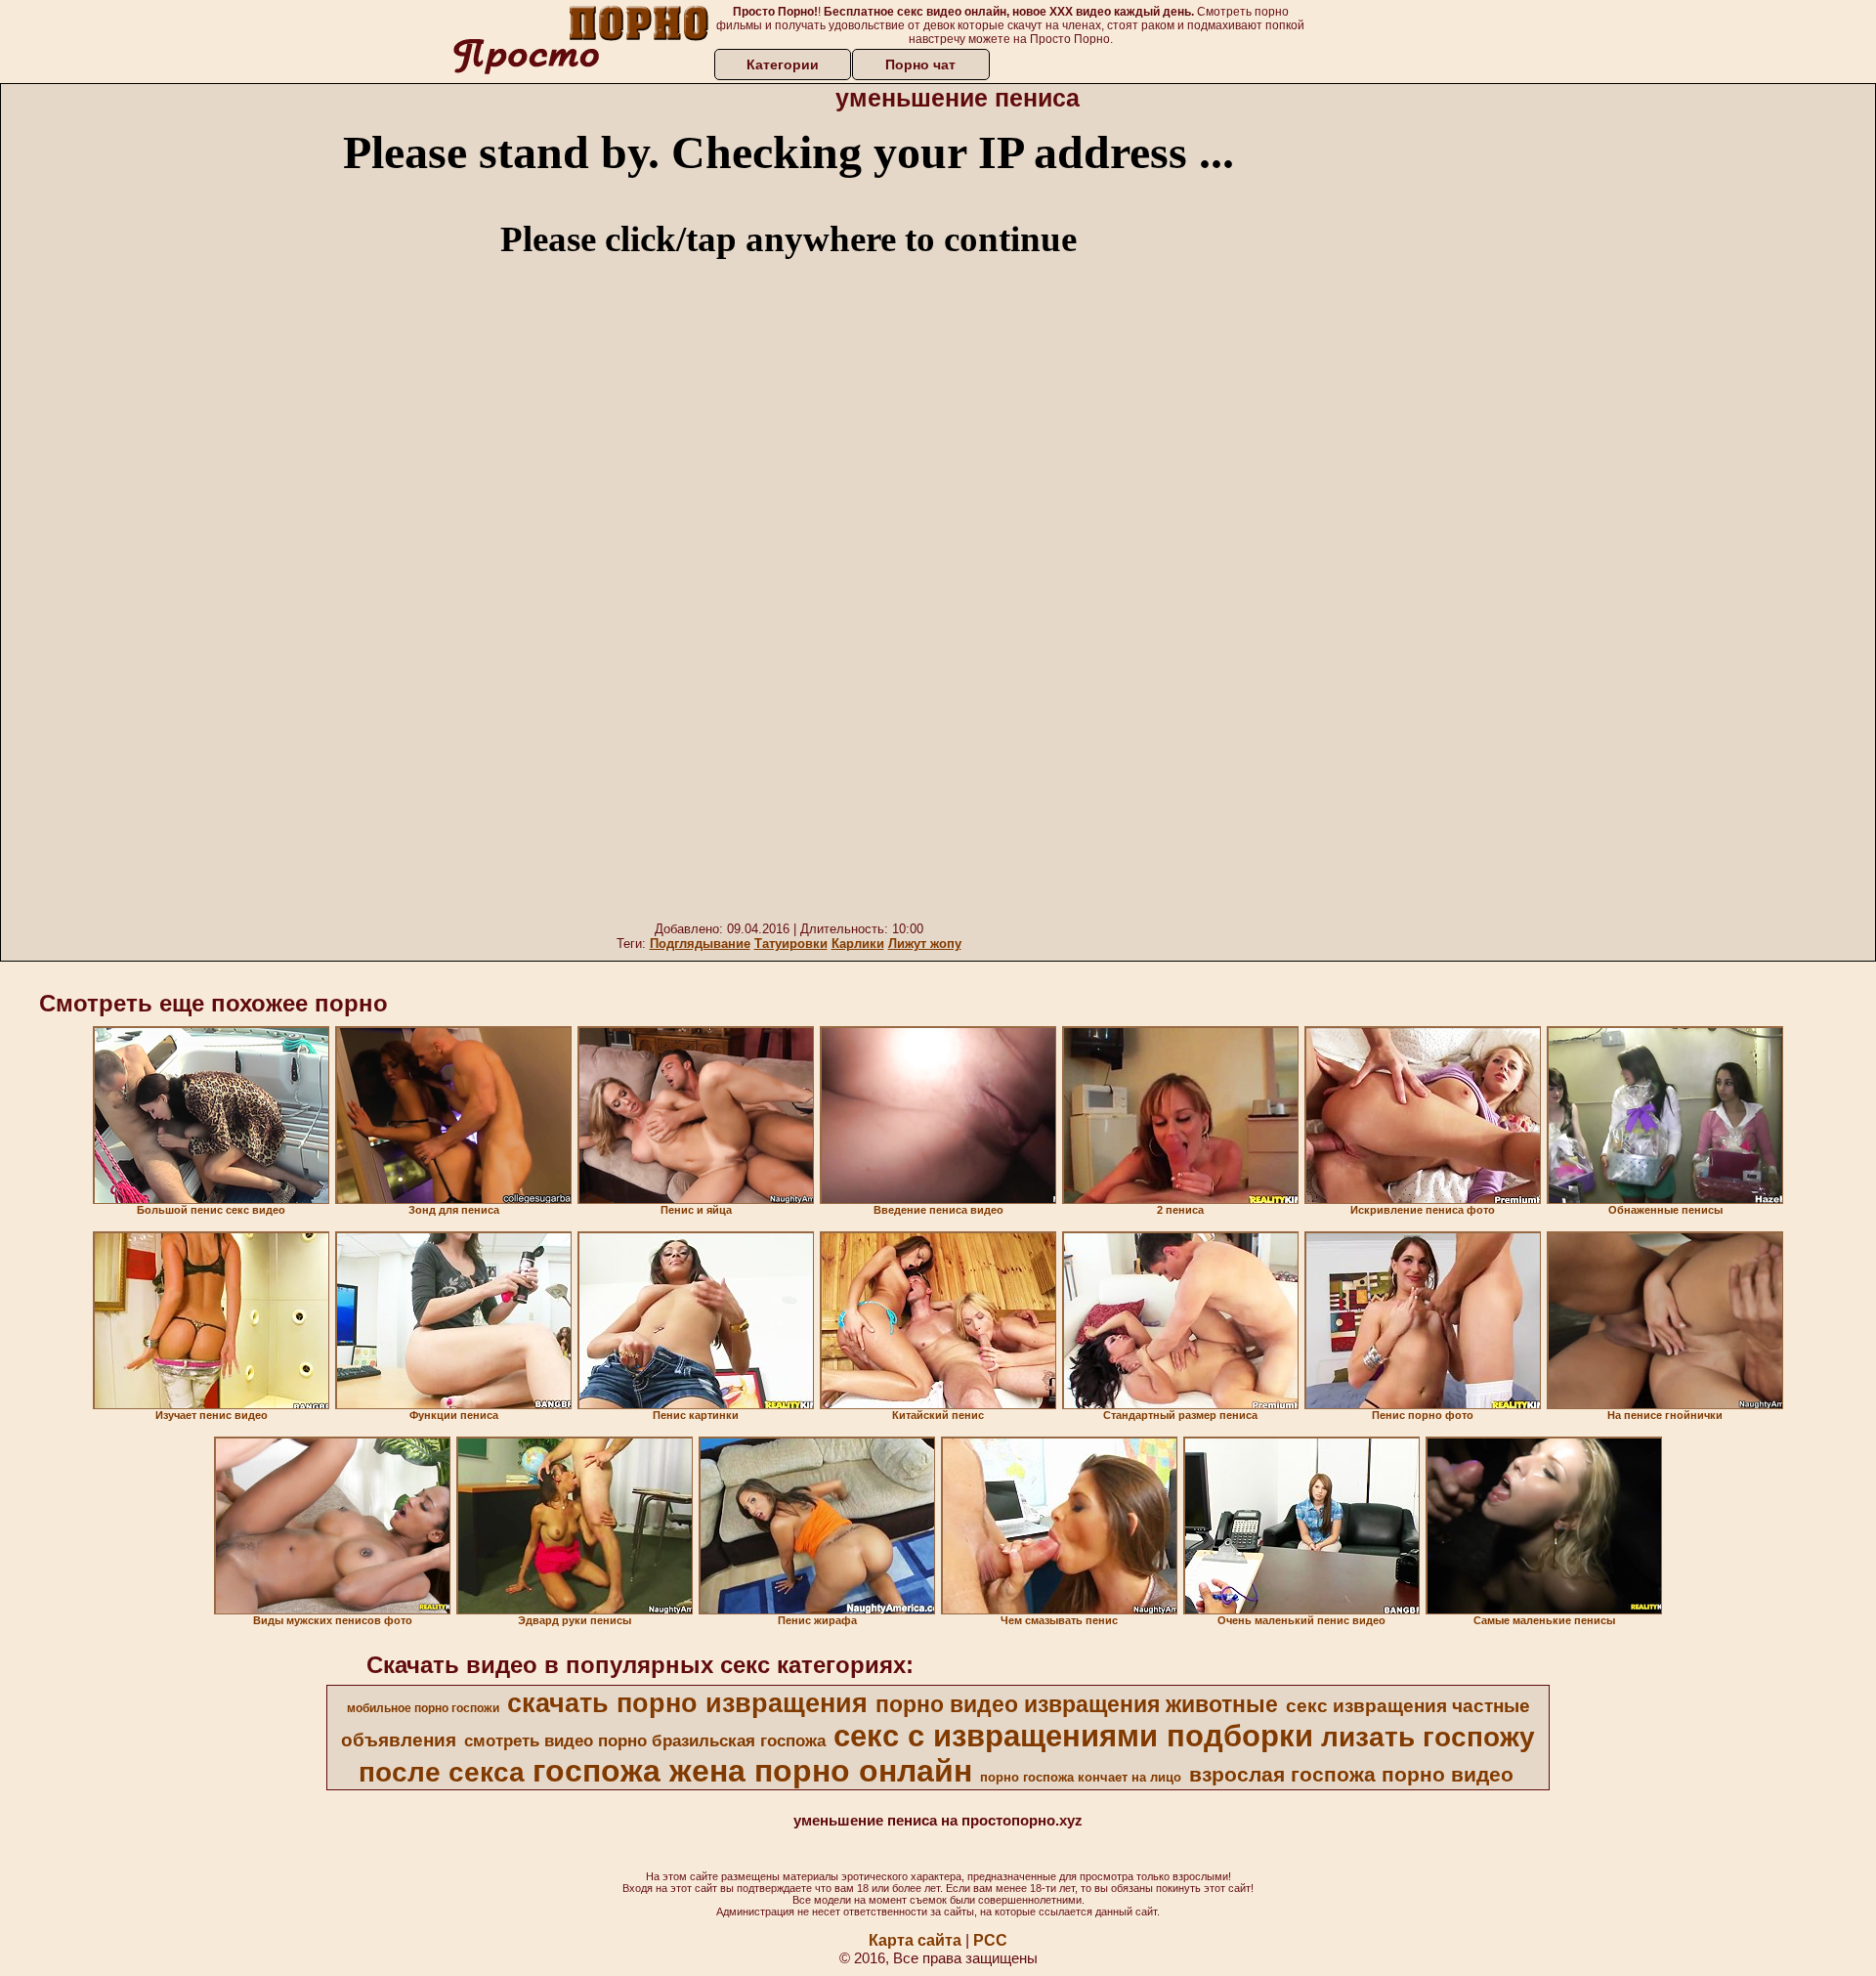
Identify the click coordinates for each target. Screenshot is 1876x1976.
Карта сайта (915, 1940)
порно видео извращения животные (1077, 1704)
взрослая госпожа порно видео (1351, 1775)
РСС (990, 1940)
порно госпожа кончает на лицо (1081, 1777)
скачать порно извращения (687, 1703)
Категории (783, 64)
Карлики (858, 944)
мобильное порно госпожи (423, 1708)
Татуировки (791, 944)
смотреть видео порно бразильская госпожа (645, 1740)
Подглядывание (700, 944)
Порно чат (920, 64)
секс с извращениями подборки (1073, 1736)
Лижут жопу (925, 944)
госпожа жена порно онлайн (752, 1771)
